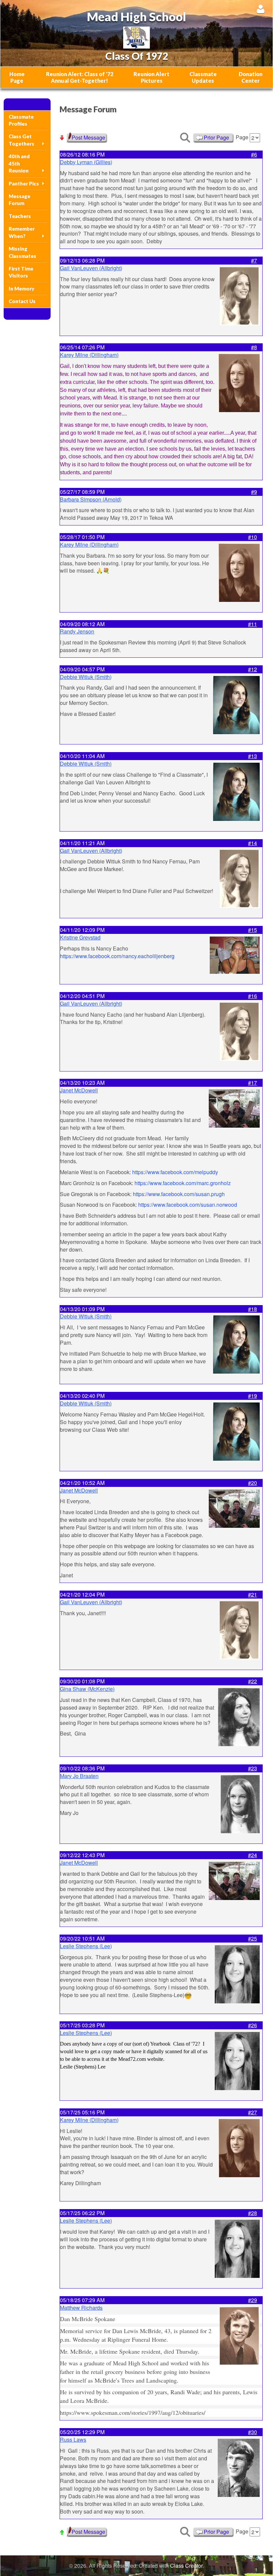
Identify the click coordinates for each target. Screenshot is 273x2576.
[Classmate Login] (261, 9)
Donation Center (251, 77)
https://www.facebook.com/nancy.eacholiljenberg (117, 956)
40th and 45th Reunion (19, 163)
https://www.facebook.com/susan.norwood (188, 1205)
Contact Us (22, 301)
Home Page (17, 77)
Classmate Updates (203, 77)
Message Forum (19, 200)
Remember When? (22, 232)
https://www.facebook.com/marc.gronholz (183, 1183)
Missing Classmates (22, 252)
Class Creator (186, 2566)
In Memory (21, 288)
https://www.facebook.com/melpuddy (175, 1172)
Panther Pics (24, 183)
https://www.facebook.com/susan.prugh (179, 1194)
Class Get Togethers (21, 140)
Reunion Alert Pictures (151, 77)
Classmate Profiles (21, 120)
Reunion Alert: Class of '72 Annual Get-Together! (80, 77)
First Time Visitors (21, 272)
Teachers (20, 216)
